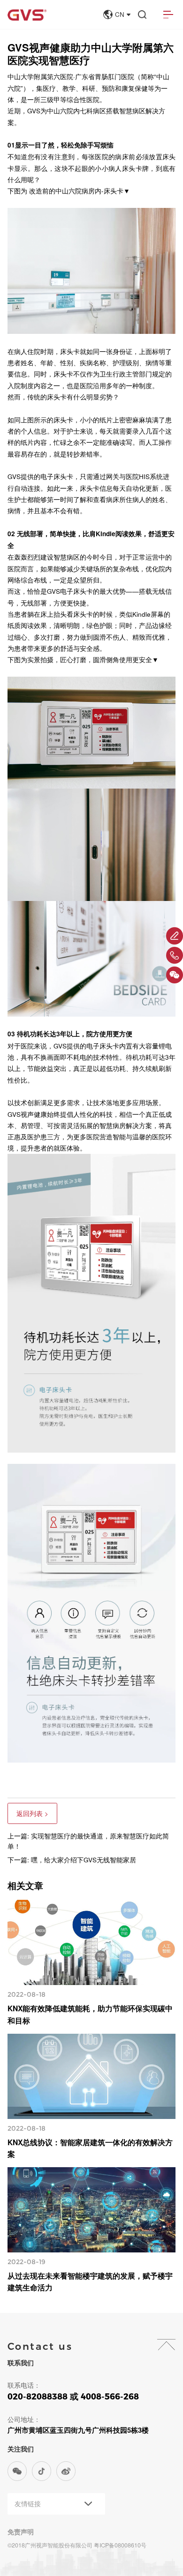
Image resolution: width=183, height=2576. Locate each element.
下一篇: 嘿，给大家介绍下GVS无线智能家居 (72, 1860)
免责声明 (21, 2532)
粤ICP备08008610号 (120, 2545)
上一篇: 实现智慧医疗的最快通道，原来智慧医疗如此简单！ (88, 1841)
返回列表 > (32, 1813)
